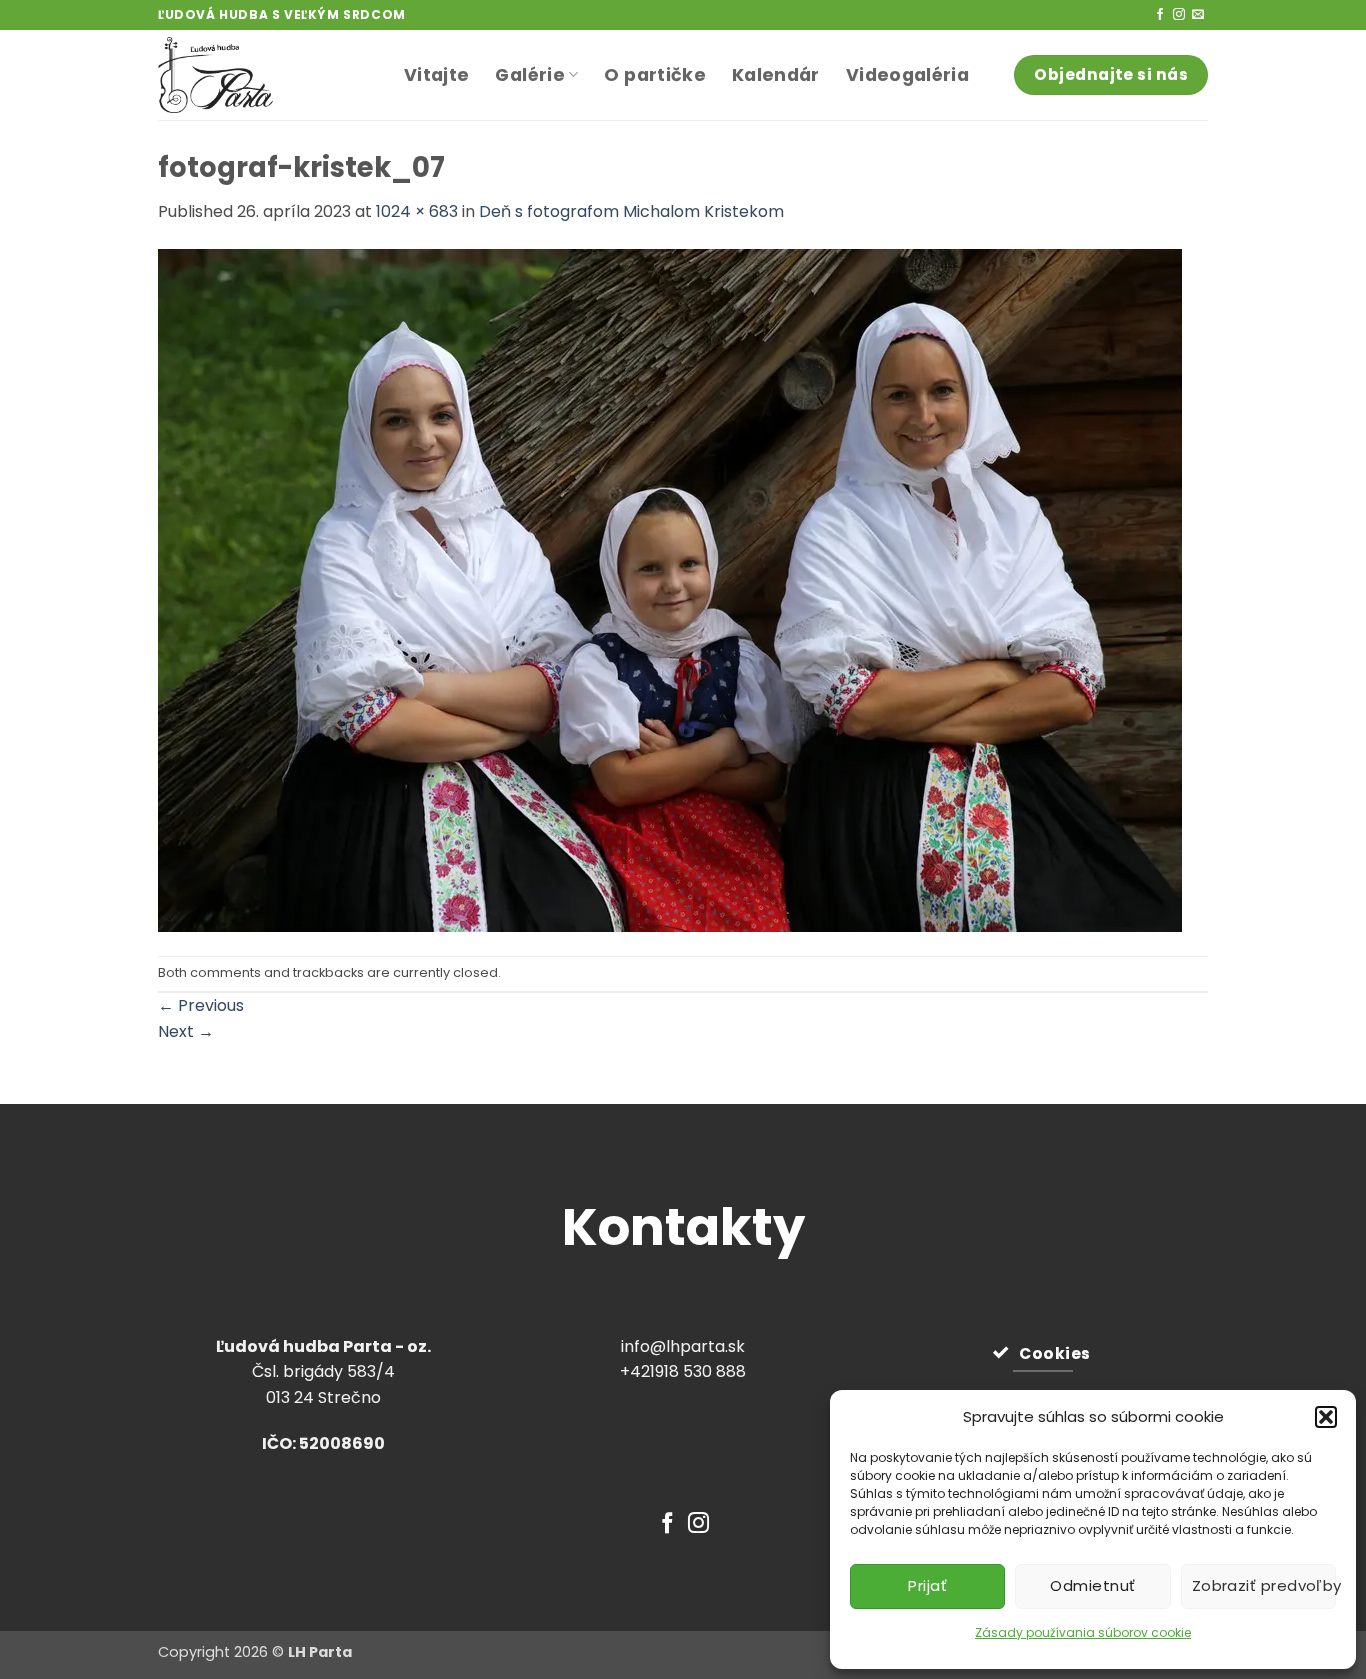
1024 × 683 (417, 211)
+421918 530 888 (683, 1371)
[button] (1326, 1417)
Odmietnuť (1092, 1585)
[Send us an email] (1198, 15)
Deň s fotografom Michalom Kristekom (631, 211)
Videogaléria (907, 75)
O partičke (655, 75)
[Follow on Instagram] (1179, 15)
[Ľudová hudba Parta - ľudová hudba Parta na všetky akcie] (266, 75)
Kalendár (776, 75)
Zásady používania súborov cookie (1083, 1632)
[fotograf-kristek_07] (670, 588)
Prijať (927, 1585)
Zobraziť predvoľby (1264, 1585)
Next (186, 1031)
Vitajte (436, 75)
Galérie (529, 75)
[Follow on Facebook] (1160, 15)
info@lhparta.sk (683, 1346)
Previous (201, 1005)
